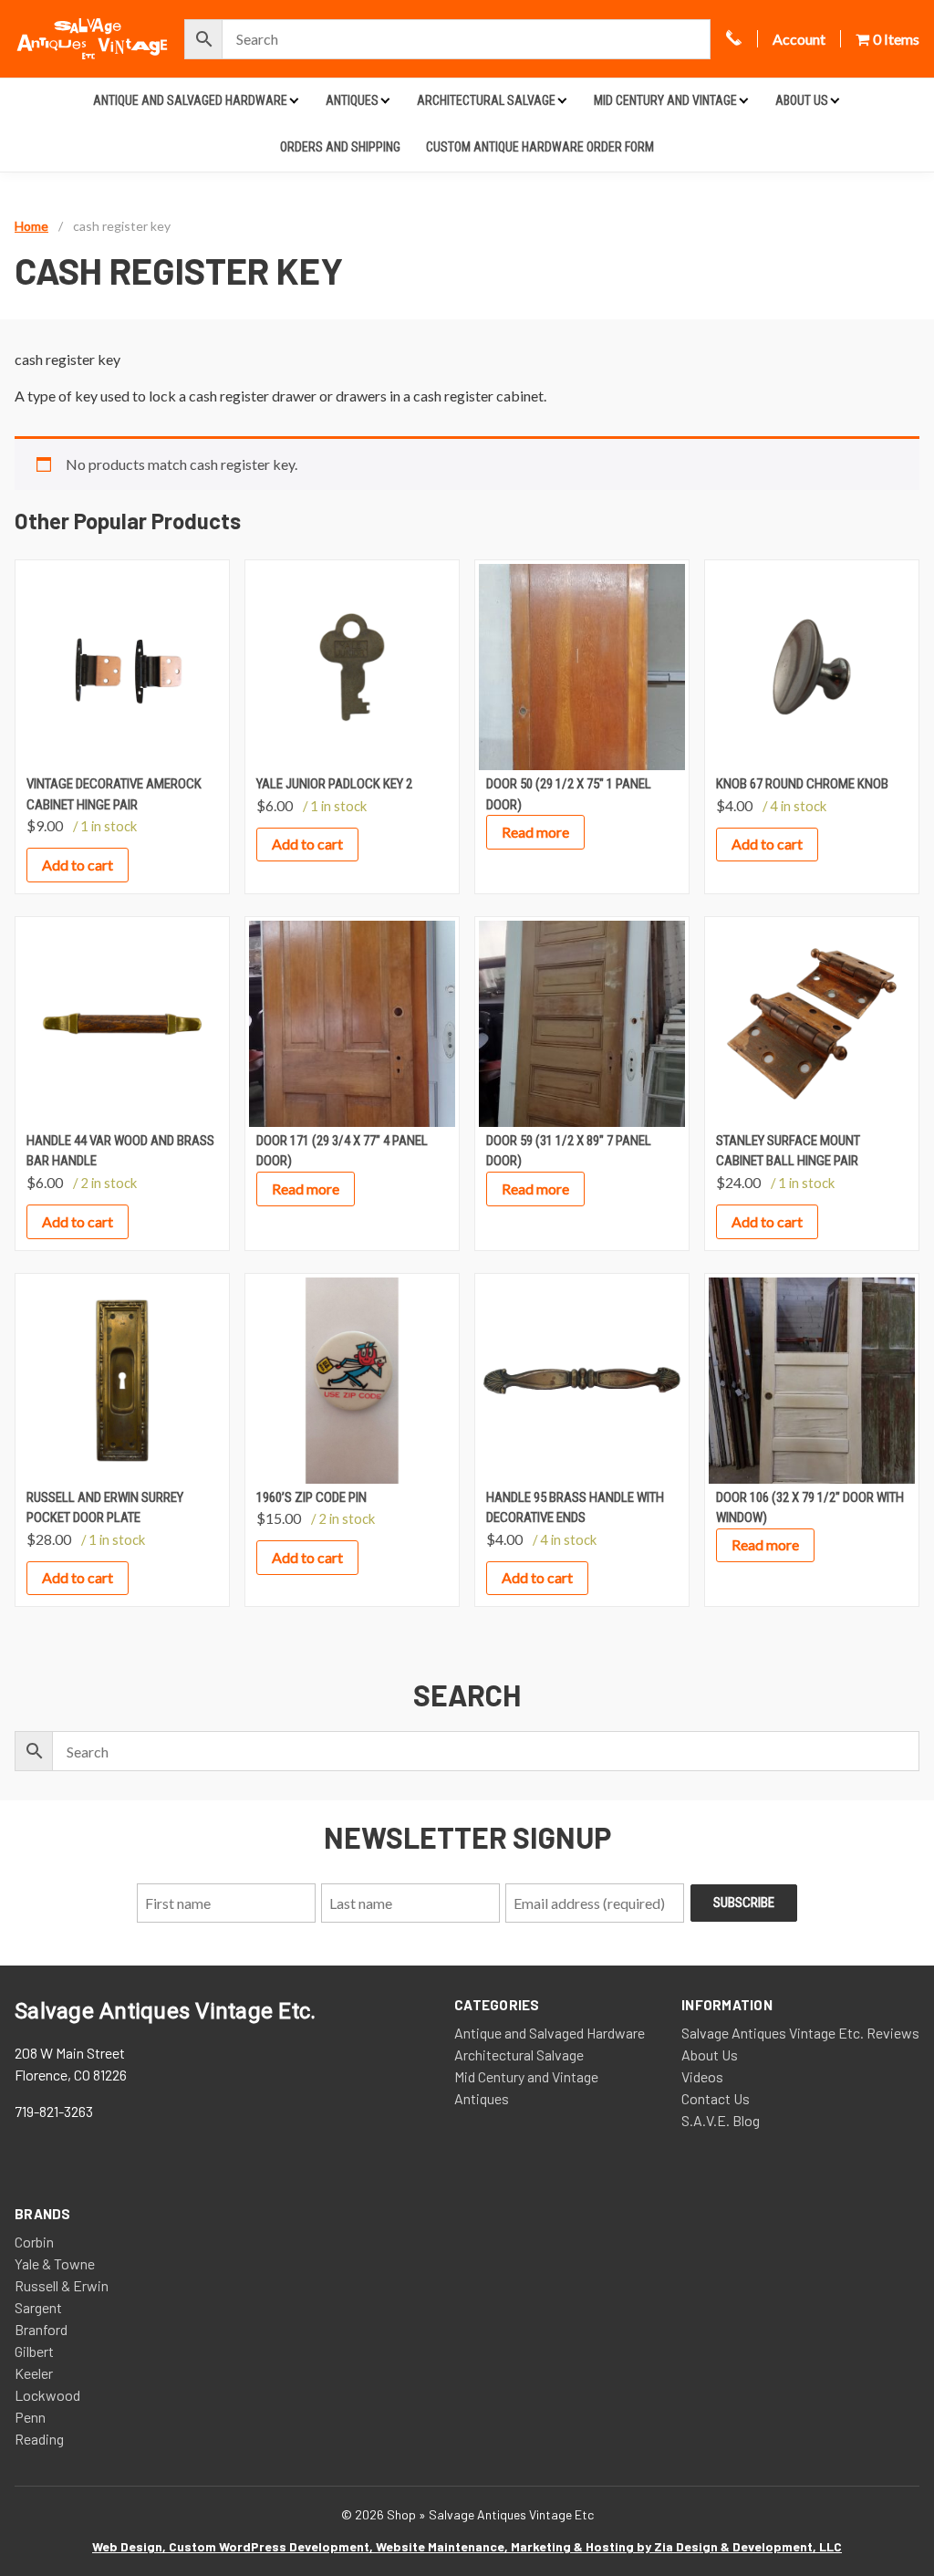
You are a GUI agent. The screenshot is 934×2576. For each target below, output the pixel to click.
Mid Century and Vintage (665, 100)
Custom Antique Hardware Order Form (540, 147)
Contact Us (716, 2098)
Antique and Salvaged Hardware (190, 100)
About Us (802, 100)
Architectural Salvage (486, 100)
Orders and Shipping (340, 147)
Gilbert (34, 2351)
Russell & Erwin (62, 2285)
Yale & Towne (55, 2263)
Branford (41, 2329)
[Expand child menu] (294, 100)
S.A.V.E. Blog (721, 2120)
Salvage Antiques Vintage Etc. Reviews (800, 2033)
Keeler (34, 2373)
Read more (535, 832)
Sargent (38, 2307)
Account (799, 39)
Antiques (352, 100)
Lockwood (47, 2395)
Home (31, 226)
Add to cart (78, 865)
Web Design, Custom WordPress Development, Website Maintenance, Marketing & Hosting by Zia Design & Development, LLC (467, 2546)
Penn (30, 2417)
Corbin (34, 2242)
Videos (702, 2076)
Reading (39, 2439)
